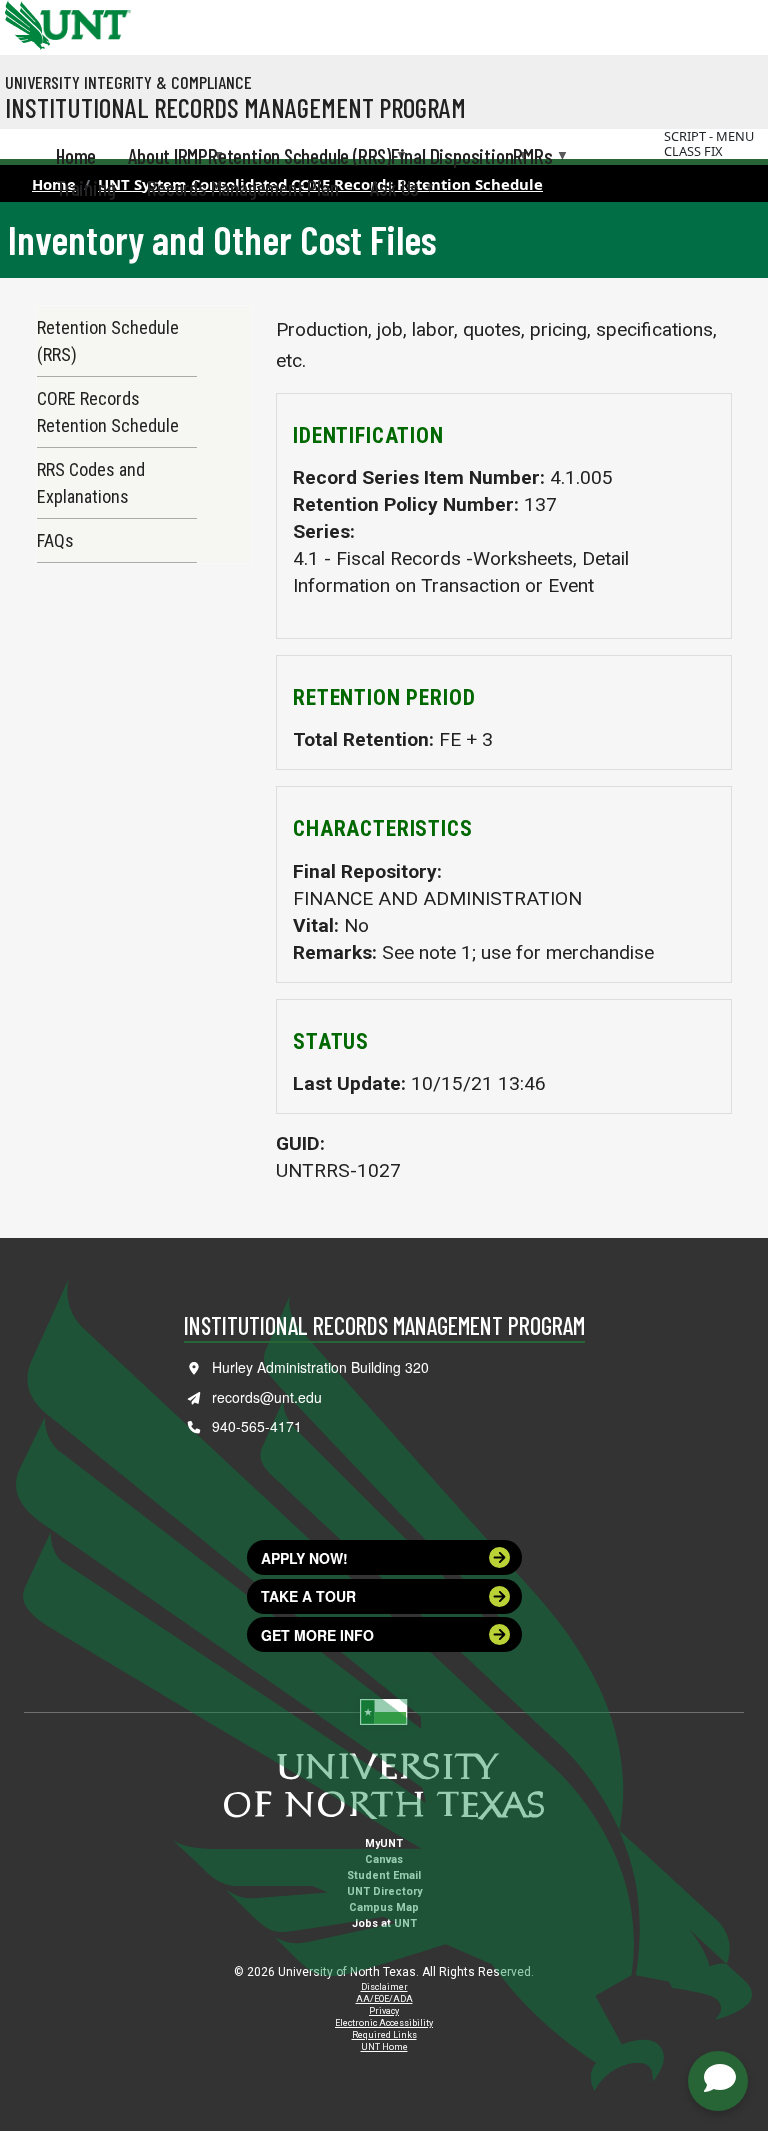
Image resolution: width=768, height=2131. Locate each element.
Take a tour (308, 1596)
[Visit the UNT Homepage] (100, 18)
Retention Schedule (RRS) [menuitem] (299, 157)
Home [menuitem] (76, 155)
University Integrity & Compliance (128, 82)
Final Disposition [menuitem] (452, 157)
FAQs (55, 540)
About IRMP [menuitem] (168, 157)
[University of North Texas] (25, 23)
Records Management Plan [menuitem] (242, 187)
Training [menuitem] (85, 187)
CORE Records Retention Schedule (108, 412)
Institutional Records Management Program (235, 107)
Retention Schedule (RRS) (108, 341)
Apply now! (304, 1558)
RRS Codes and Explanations (91, 483)
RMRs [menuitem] (532, 157)
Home (54, 184)
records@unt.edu (267, 1397)
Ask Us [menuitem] (394, 189)
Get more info (317, 1635)
